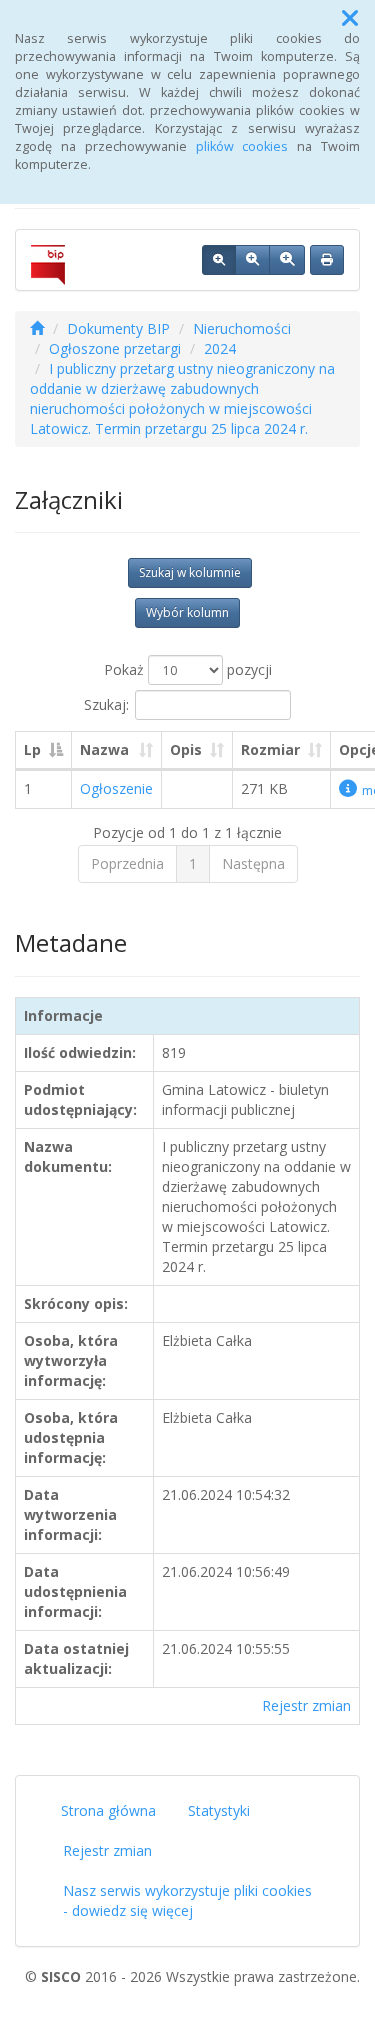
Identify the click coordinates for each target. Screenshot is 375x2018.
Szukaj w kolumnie (190, 572)
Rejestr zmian (306, 1705)
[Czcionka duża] (287, 260)
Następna (253, 863)
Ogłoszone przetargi (115, 348)
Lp (32, 749)
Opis (186, 749)
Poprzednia (127, 863)
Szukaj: (106, 704)
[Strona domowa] (37, 328)
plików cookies (242, 146)
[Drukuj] (327, 260)
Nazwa (104, 749)
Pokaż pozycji (188, 669)
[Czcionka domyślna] (219, 260)
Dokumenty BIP (118, 328)
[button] (350, 18)
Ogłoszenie (116, 788)
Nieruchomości (242, 328)
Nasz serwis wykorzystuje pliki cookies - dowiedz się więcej (187, 1900)
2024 (220, 348)
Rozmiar (270, 749)
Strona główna (108, 1810)
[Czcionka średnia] (252, 260)
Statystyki (219, 1810)
